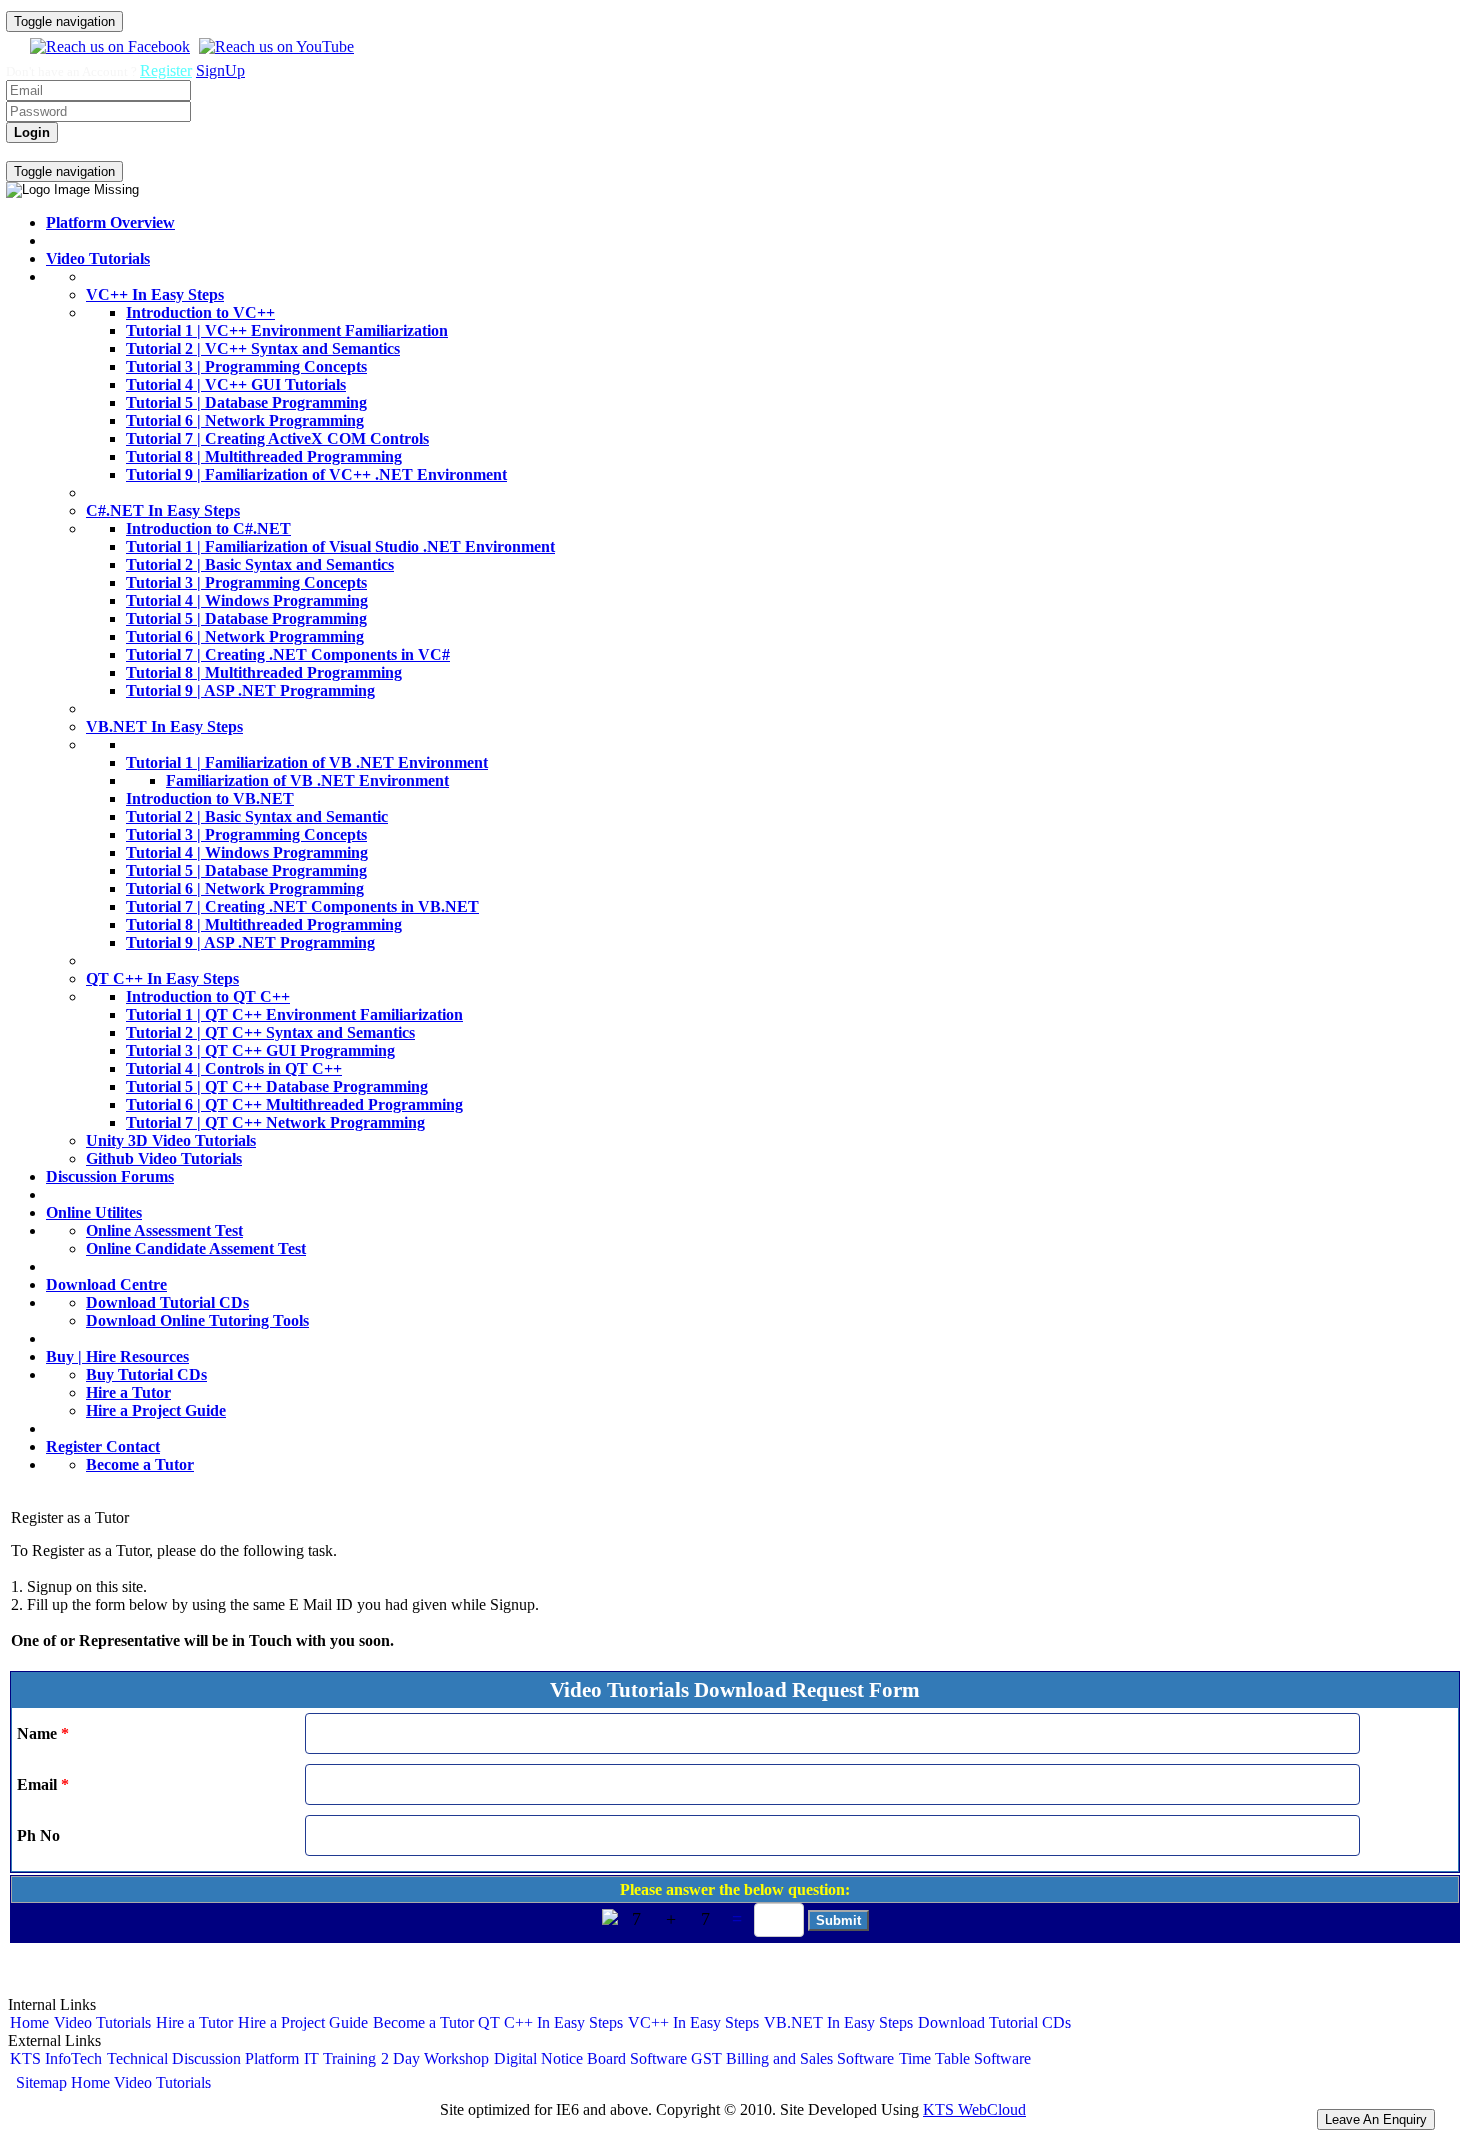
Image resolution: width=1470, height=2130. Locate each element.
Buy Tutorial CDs (146, 1374)
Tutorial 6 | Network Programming (245, 420)
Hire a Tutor (128, 1392)
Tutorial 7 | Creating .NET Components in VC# (288, 654)
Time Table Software (965, 2058)
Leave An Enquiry (1376, 2119)
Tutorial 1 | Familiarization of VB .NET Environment (307, 762)
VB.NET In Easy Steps (164, 726)
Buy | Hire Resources (117, 1356)
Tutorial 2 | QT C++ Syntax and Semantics (270, 1032)
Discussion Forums (110, 1176)
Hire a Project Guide (156, 1410)
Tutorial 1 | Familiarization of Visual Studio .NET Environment (340, 546)
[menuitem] (27, 152)
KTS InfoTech (56, 2058)
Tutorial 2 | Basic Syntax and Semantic (257, 816)
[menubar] (99, 152)
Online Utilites (94, 1212)
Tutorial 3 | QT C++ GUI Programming (260, 1050)
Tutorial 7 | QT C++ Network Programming (275, 1122)
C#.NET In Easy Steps (163, 510)
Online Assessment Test (164, 1230)
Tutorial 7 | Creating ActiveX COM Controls (277, 438)
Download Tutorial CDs (167, 1302)
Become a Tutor (140, 1464)
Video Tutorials (141, 151)
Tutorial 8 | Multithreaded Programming (264, 456)
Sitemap (41, 2082)
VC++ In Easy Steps (155, 294)
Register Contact (103, 1446)
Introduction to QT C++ (208, 996)
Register (166, 70)
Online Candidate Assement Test (196, 1248)
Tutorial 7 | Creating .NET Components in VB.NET (302, 906)
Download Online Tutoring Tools (197, 1320)
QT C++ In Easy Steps (162, 978)
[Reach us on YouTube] (274, 46)
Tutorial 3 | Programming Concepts (246, 366)
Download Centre (106, 1284)
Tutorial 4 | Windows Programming (247, 600)
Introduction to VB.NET (210, 798)
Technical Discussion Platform (203, 2058)
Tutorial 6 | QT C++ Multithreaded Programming (294, 1104)
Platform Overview (110, 222)
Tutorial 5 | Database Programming (246, 402)
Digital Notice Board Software (590, 2058)
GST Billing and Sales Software (792, 2058)
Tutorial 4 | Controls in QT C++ (234, 1068)
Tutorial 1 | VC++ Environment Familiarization (287, 330)
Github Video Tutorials (164, 1158)
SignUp (220, 70)
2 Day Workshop (435, 2058)
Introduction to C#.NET (208, 528)
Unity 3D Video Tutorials (171, 1140)
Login (27, 151)
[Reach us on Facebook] (107, 46)
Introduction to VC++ (200, 312)
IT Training (340, 2058)
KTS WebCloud (974, 2109)
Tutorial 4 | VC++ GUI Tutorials (236, 384)
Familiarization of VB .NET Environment (307, 780)
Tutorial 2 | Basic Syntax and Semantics (260, 564)
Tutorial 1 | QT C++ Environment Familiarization (294, 1014)
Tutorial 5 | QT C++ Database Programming (277, 1086)
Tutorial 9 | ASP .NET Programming (250, 690)
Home (69, 151)
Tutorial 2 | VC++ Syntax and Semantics (263, 348)
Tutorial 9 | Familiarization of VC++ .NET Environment (316, 474)
